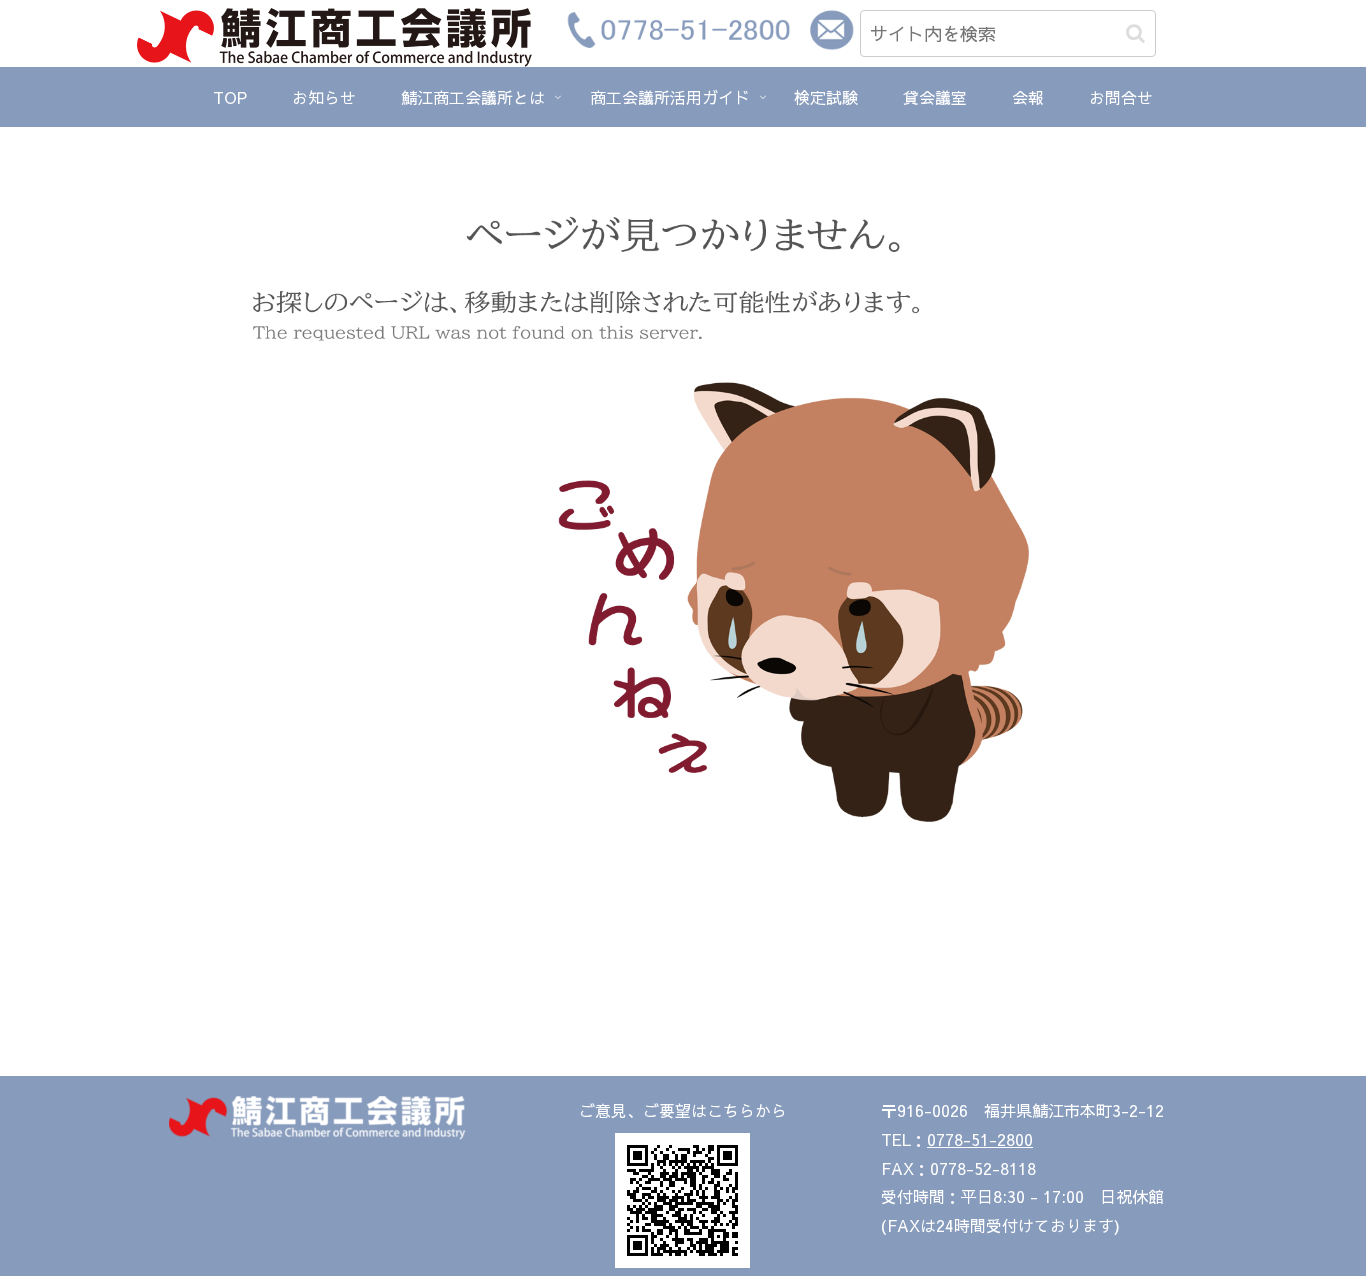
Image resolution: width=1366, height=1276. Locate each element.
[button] (1135, 33)
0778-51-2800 (980, 1139)
